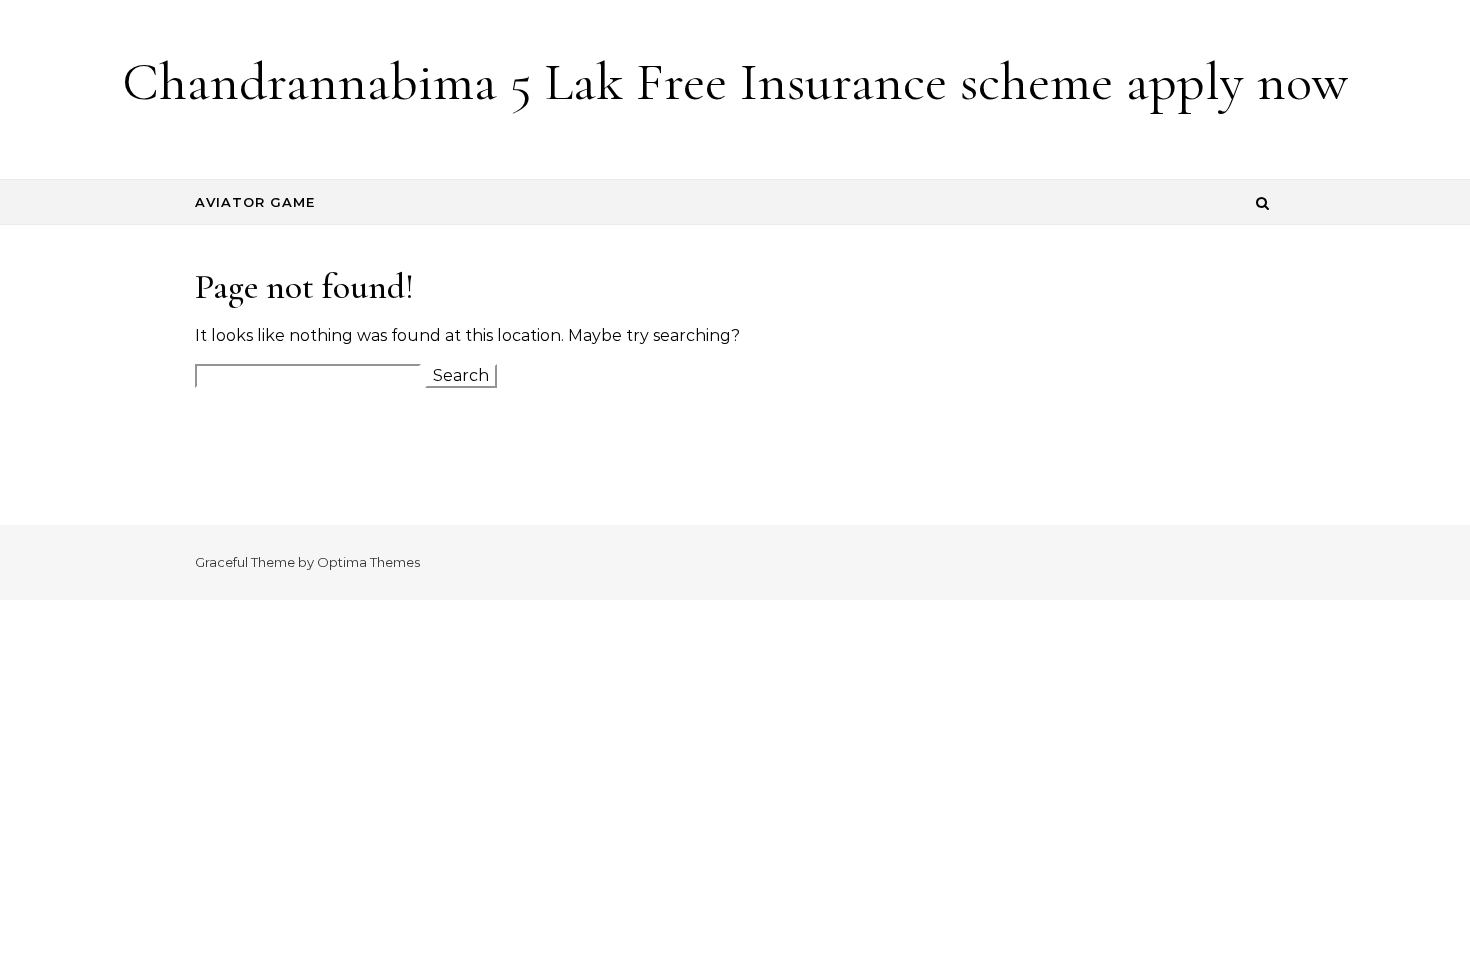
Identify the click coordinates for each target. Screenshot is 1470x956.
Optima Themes (368, 562)
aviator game (255, 202)
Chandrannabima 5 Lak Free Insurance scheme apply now (735, 81)
